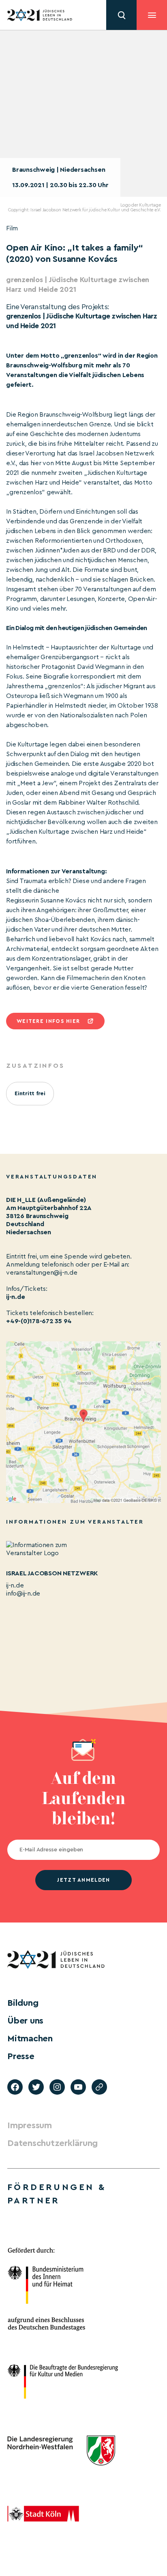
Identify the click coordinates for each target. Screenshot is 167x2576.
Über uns (25, 2021)
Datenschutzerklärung (52, 2143)
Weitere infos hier (48, 1021)
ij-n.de (15, 1297)
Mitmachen (30, 2038)
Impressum (30, 2125)
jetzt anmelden (83, 1880)
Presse (21, 2056)
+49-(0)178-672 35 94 (39, 1321)
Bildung (23, 2003)
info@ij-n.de (23, 1594)
